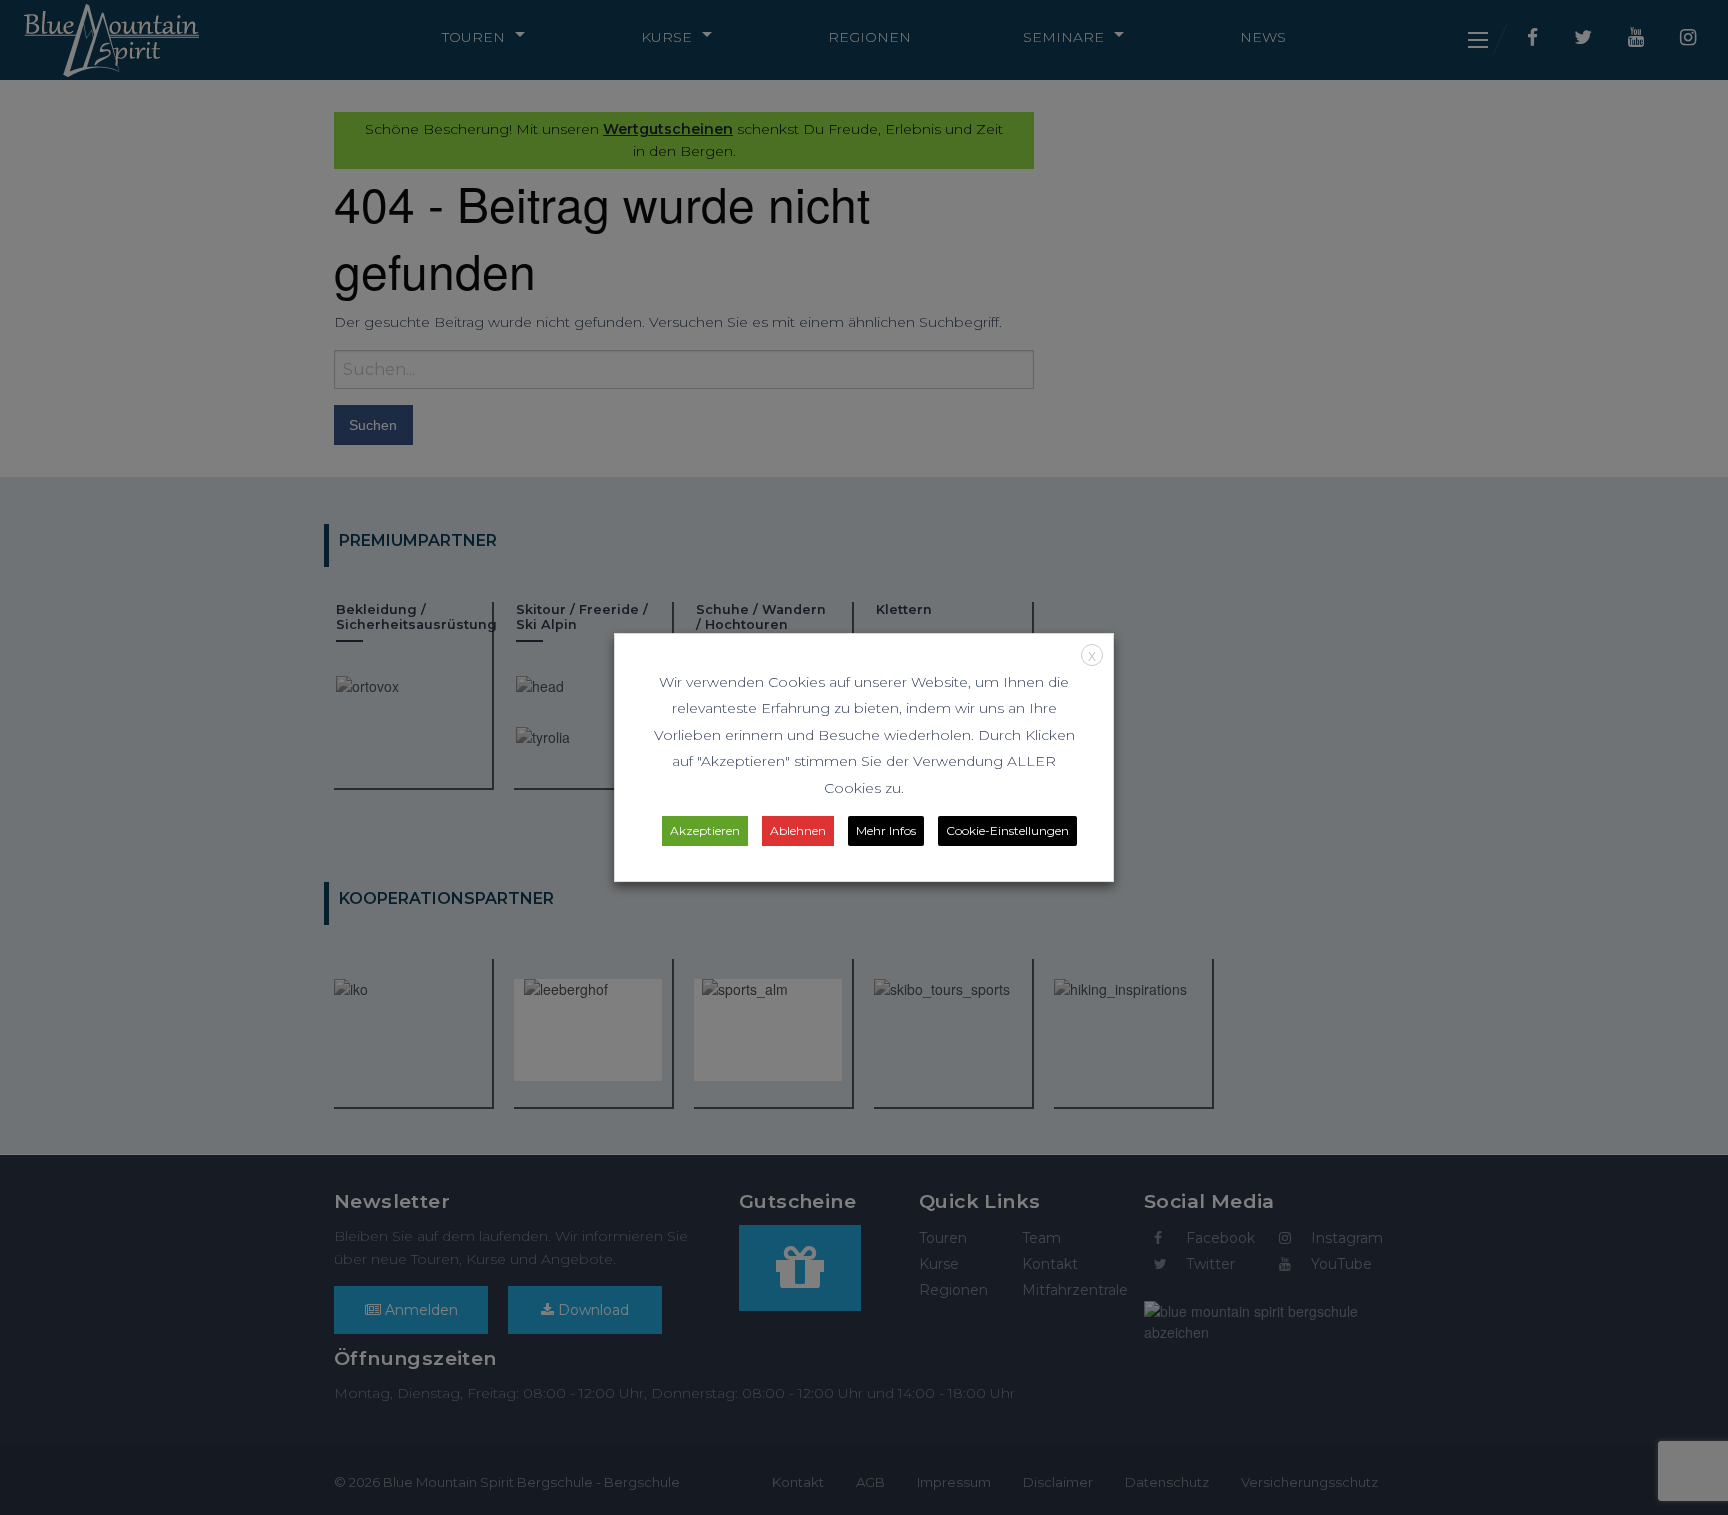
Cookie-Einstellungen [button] (1007, 830)
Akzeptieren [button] (705, 830)
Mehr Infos (886, 830)
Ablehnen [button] (798, 830)
